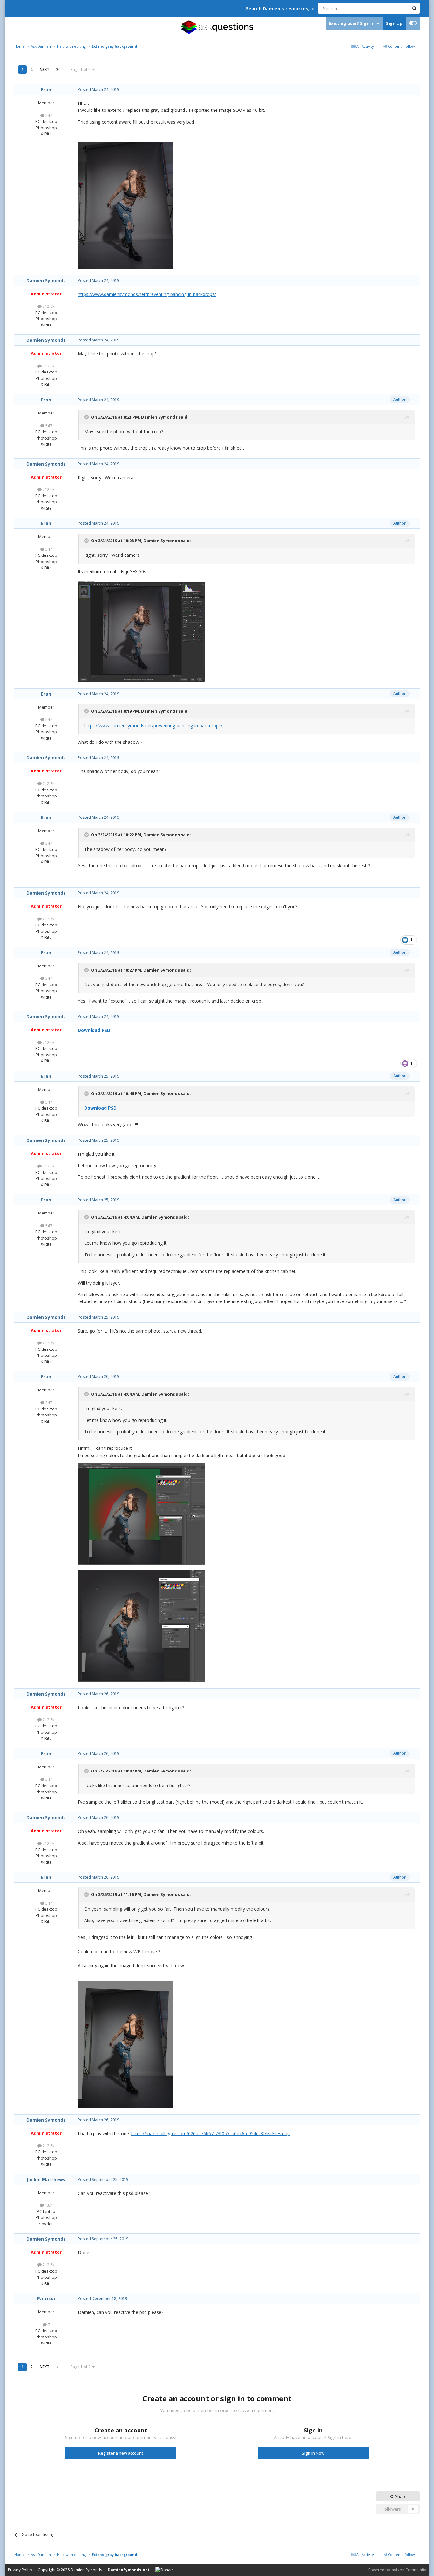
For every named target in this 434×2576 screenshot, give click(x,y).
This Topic (391, 8)
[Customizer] (413, 23)
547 (48, 115)
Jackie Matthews (46, 2179)
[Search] (414, 8)
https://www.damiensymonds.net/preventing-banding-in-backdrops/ (147, 294)
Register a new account (121, 2453)
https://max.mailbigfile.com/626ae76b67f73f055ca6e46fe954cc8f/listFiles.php (210, 2133)
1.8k (48, 2205)
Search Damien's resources (277, 8)
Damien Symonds (46, 281)
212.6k (48, 306)
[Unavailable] (125, 204)
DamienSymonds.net (129, 2570)
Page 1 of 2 (81, 69)
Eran (46, 89)
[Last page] (58, 70)
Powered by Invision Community (397, 2570)
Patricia (46, 2299)
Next (44, 69)
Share (400, 2496)
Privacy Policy (20, 2570)
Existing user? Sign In (353, 23)
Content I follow (401, 46)
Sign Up (394, 23)
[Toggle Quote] (87, 417)
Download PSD (94, 1030)
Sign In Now (313, 2453)
